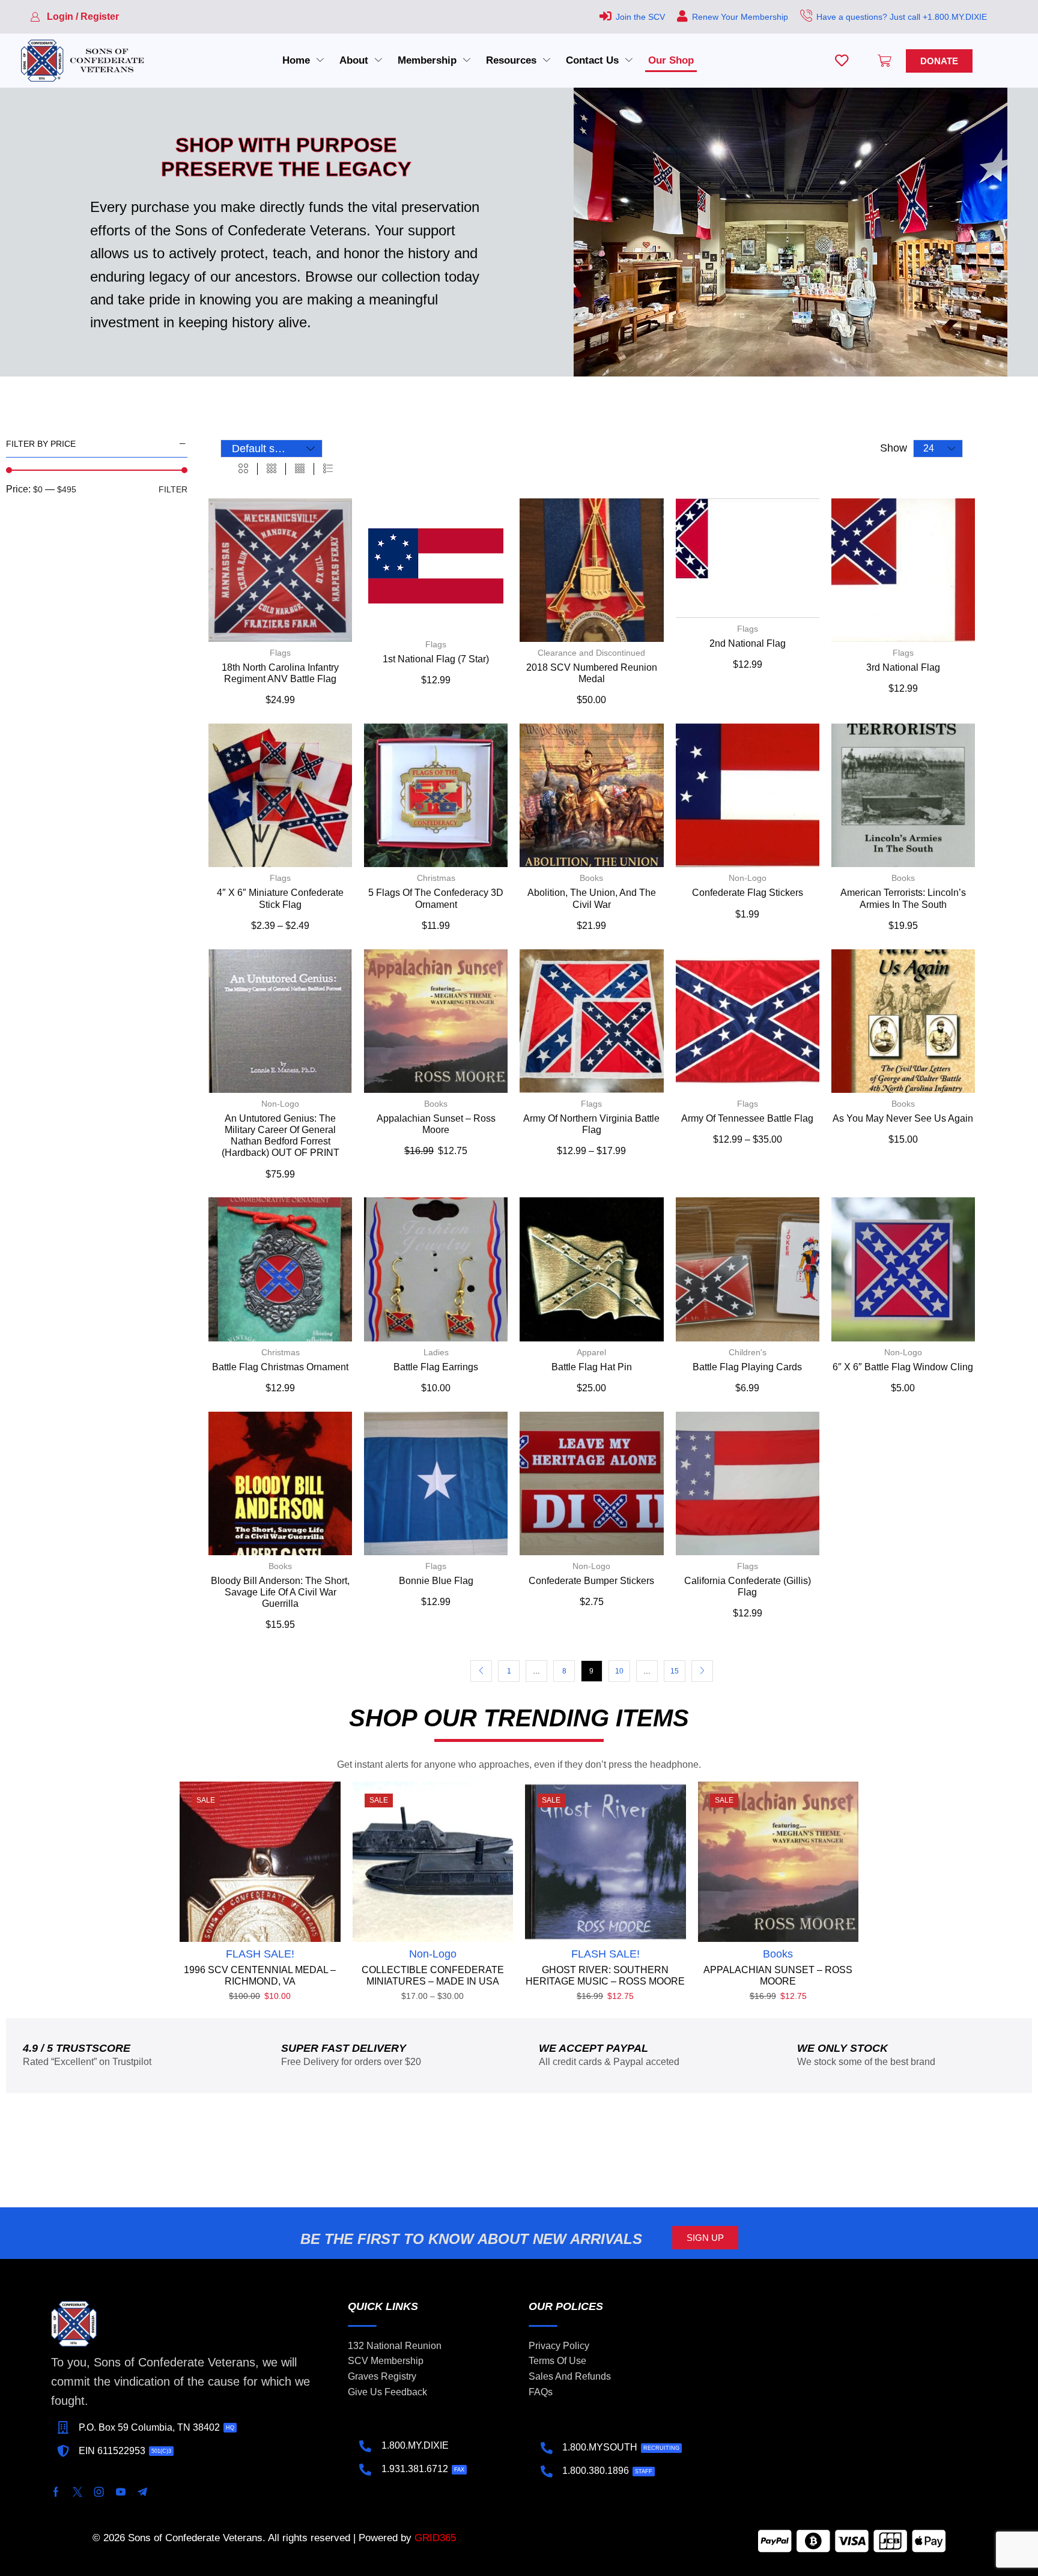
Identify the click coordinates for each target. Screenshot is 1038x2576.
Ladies (436, 1352)
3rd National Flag (903, 667)
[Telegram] (142, 2492)
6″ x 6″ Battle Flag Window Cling (903, 1367)
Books (591, 878)
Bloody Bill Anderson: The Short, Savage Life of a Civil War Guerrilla (280, 1592)
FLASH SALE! (260, 1954)
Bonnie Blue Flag (436, 1581)
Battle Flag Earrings (436, 1367)
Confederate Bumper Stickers (591, 1581)
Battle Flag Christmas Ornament (280, 1367)
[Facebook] (56, 2492)
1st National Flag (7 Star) (436, 659)
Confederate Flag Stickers (748, 893)
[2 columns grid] (243, 469)
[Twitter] (77, 2492)
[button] (74, 17)
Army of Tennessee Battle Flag (747, 1118)
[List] (328, 469)
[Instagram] (99, 2492)
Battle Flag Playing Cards (747, 1367)
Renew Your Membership (740, 17)
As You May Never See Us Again (903, 1118)
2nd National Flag (748, 643)
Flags (280, 653)
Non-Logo (748, 878)
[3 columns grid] (272, 469)
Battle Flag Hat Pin (592, 1367)
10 (619, 1671)
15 (675, 1671)
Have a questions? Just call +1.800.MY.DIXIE (902, 17)
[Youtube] (121, 2492)
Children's (748, 1352)
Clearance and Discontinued (591, 653)
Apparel (591, 1352)
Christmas (436, 878)
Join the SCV (640, 17)
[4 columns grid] (300, 469)
